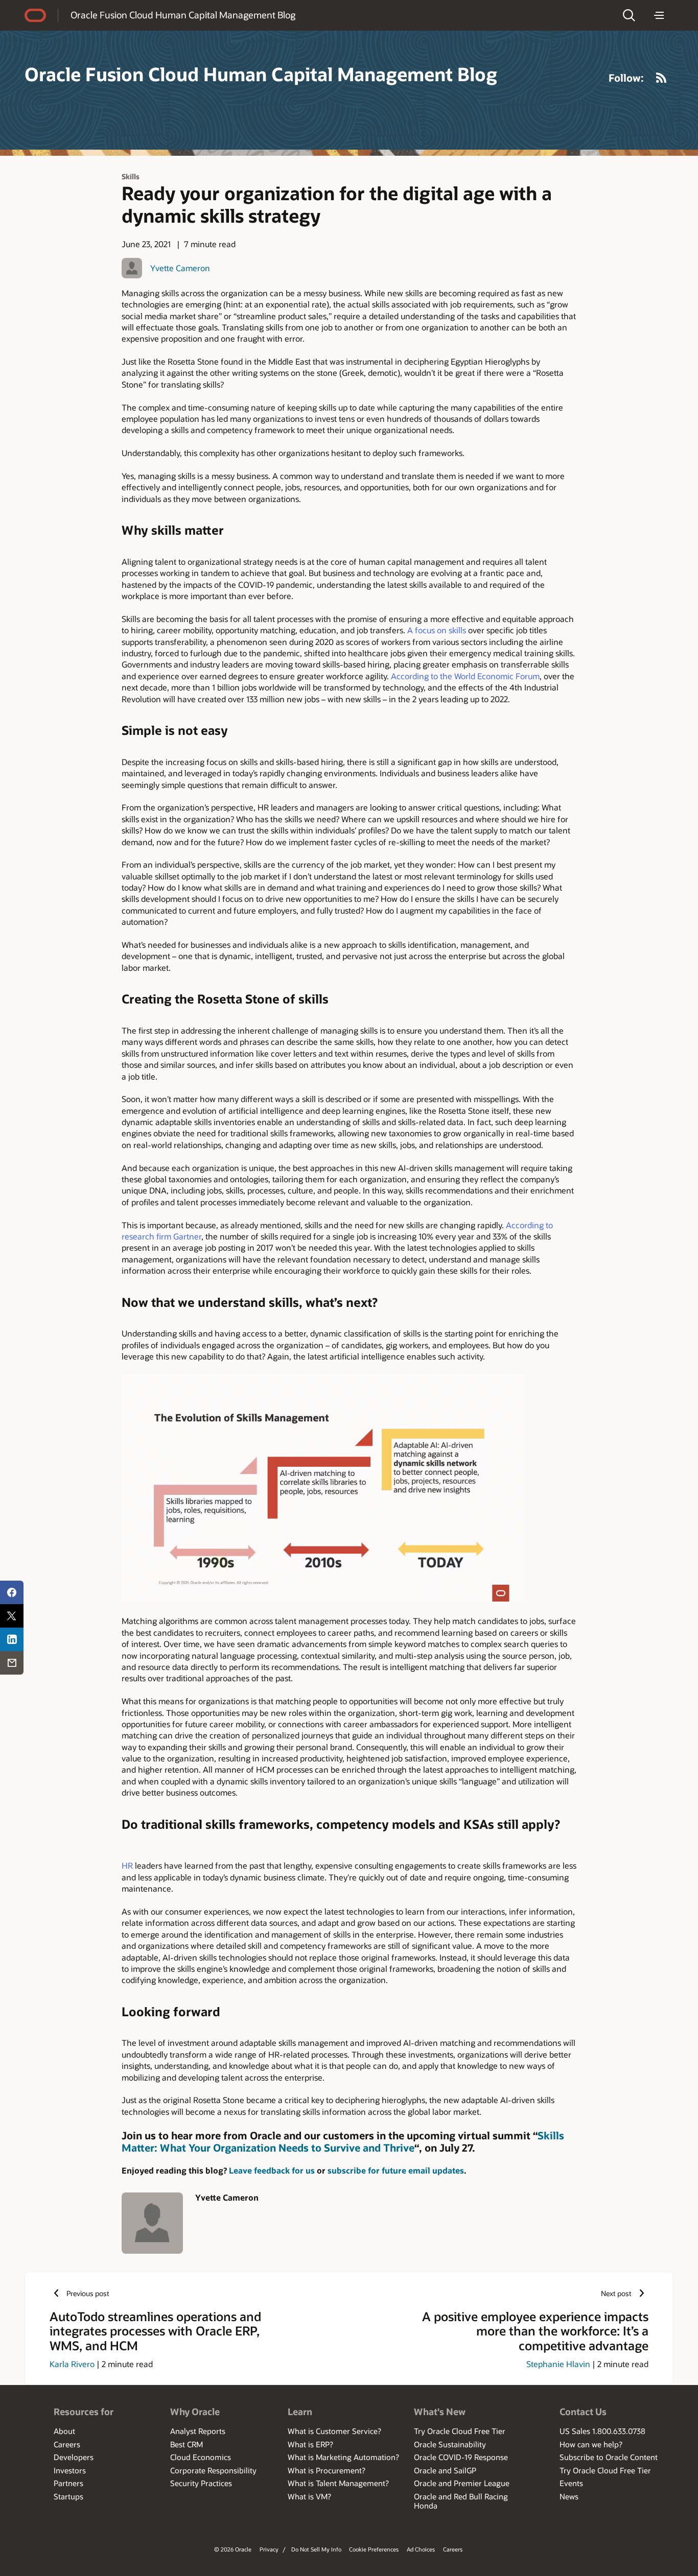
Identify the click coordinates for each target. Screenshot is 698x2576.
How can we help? (591, 2444)
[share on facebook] (12, 1592)
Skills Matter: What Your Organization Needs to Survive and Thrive (343, 2141)
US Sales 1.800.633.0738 (602, 2431)
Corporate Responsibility (213, 2470)
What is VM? (309, 2496)
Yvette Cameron (180, 268)
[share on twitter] (12, 1616)
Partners (68, 2483)
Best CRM (187, 2444)
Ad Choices (421, 2549)
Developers (74, 2457)
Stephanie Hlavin (558, 2364)
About (64, 2431)
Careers (67, 2444)
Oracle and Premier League (462, 2483)
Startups (68, 2496)
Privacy (269, 2549)
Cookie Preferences (374, 2549)
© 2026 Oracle (233, 2549)
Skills (131, 176)
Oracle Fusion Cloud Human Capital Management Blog (183, 15)
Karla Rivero (72, 2364)
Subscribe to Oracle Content (609, 2457)
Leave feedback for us (272, 2170)
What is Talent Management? (338, 2483)
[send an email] (12, 1663)
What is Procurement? (327, 2470)
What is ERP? (310, 2444)
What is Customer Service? (334, 2431)
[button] (629, 15)
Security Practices (201, 2483)
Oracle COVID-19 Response (461, 2457)
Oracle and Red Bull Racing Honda (461, 2501)
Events (571, 2483)
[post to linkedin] (12, 1639)
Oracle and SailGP (445, 2470)
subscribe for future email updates (396, 2170)
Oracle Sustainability (450, 2444)
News (569, 2496)
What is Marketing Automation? (343, 2457)
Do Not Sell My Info (316, 2549)
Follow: (626, 78)
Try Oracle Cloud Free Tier (460, 2431)
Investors (70, 2470)
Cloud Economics (201, 2457)
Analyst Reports (198, 2431)
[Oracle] (35, 15)
